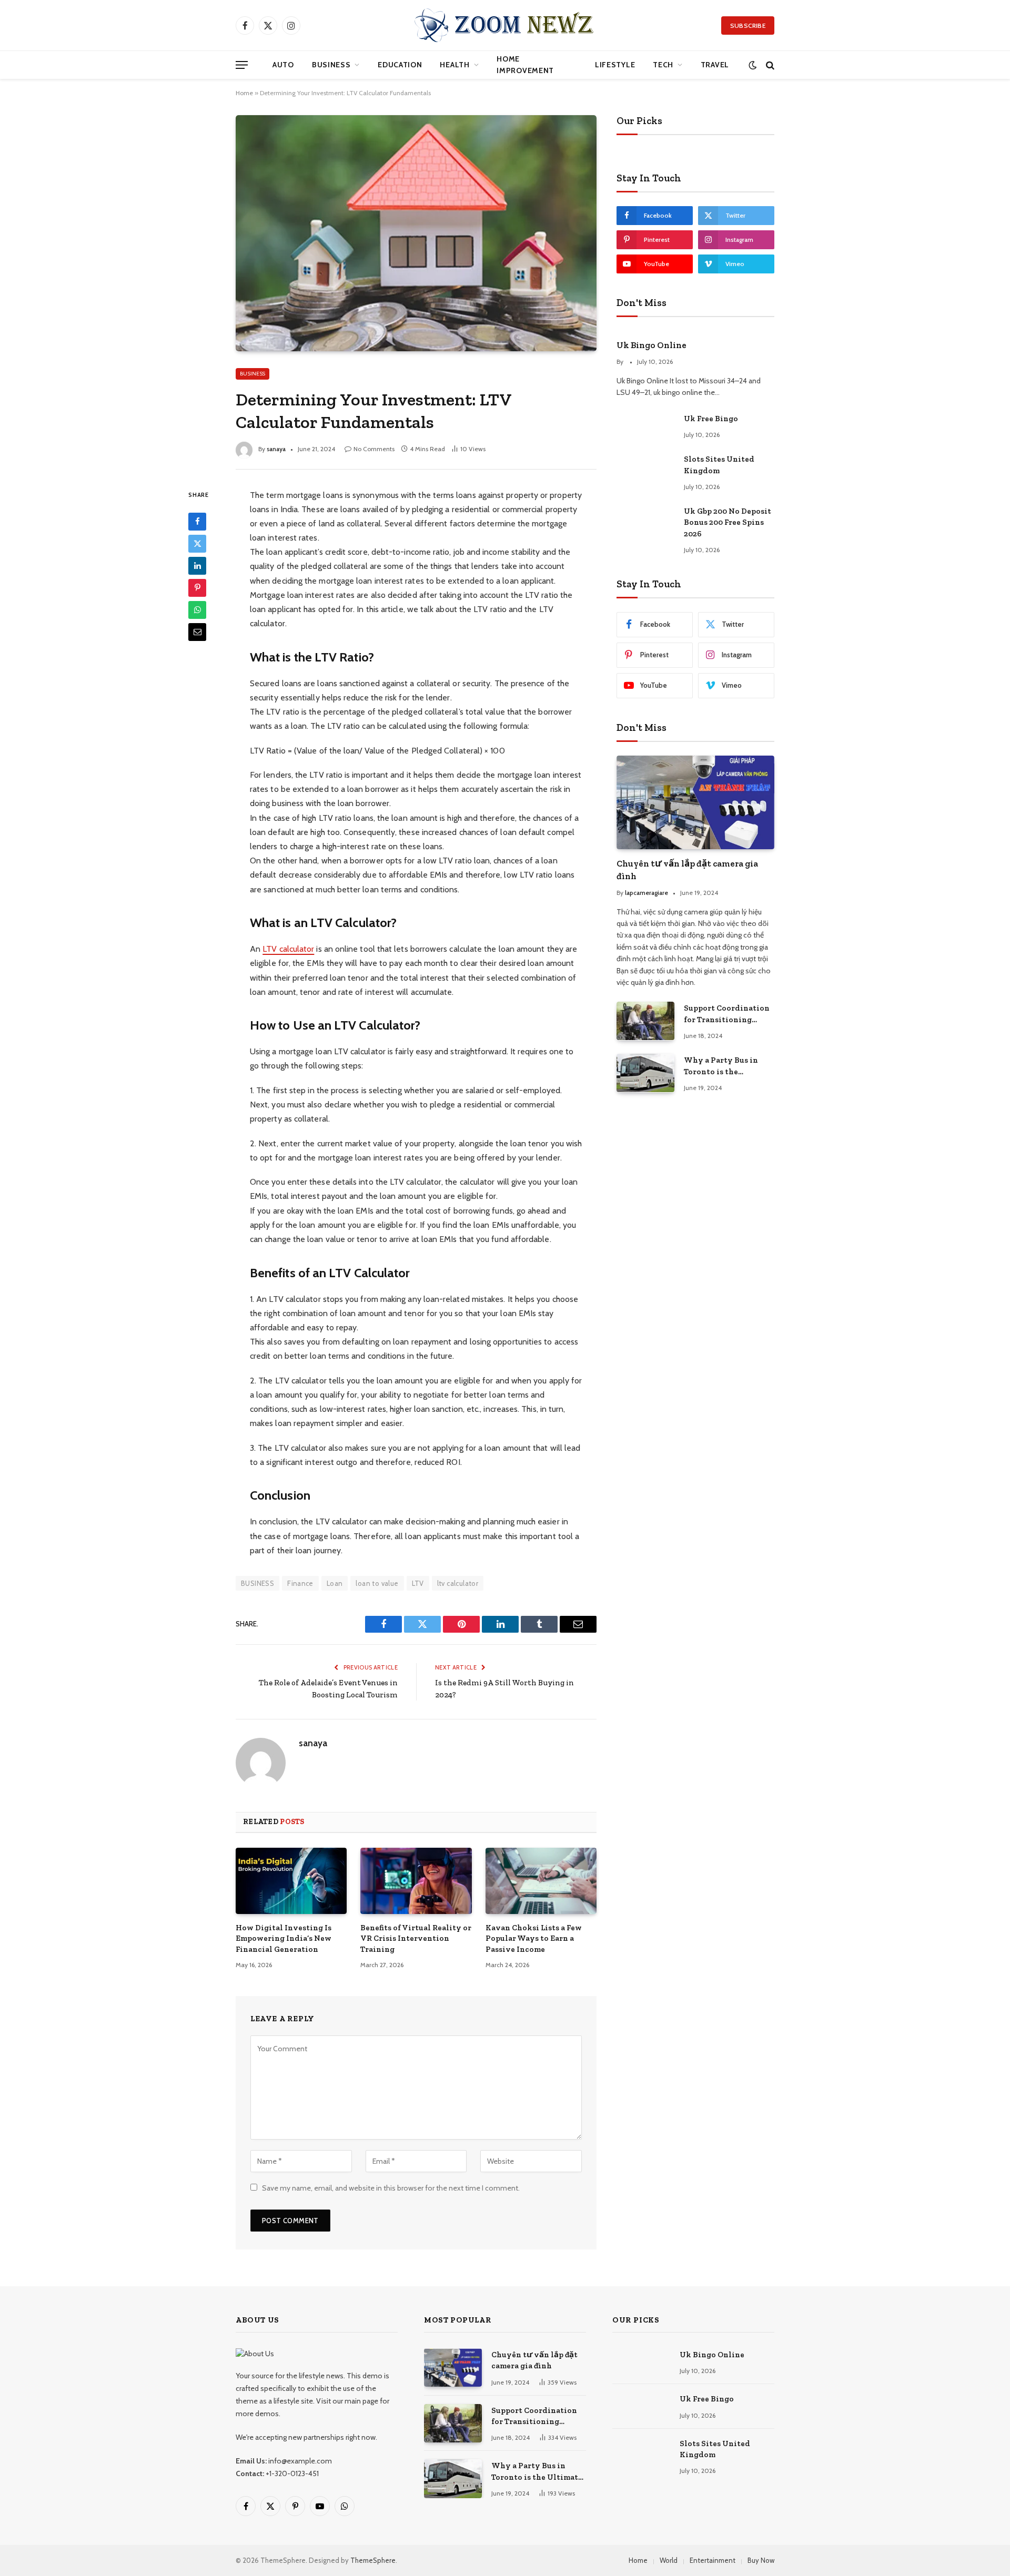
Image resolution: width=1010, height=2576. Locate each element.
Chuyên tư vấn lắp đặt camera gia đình (687, 869)
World (669, 2560)
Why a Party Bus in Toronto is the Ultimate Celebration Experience (725, 1066)
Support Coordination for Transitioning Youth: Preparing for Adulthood (727, 1014)
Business (331, 65)
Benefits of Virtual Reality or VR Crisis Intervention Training (416, 1938)
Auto (283, 65)
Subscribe (748, 26)
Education (400, 65)
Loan (335, 1583)
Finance (300, 1583)
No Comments (374, 449)
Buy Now (761, 2560)
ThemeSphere (373, 2560)
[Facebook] (197, 521)
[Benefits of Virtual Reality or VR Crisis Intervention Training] (416, 1881)
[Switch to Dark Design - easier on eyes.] (753, 65)
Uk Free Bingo (711, 419)
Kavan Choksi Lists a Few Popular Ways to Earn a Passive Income (534, 1938)
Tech (663, 65)
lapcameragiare (647, 893)
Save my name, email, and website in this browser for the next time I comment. (391, 2188)
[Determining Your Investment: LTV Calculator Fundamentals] (416, 233)
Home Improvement (525, 65)
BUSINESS (257, 1583)
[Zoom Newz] (505, 25)
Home (244, 93)
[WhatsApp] (197, 609)
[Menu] (242, 65)
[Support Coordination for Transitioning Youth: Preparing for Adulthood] (645, 1021)
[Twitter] (197, 543)
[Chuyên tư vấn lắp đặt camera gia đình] (695, 803)
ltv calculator (458, 1583)
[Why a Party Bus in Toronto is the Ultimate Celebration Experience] (645, 1073)
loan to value (377, 1583)
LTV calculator (288, 949)
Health (454, 65)
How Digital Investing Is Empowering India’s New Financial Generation (284, 1938)
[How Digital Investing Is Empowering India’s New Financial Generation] (291, 1881)
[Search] (769, 65)
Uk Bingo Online (652, 345)
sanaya (276, 449)
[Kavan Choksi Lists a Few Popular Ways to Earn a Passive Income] (541, 1881)
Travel (715, 65)
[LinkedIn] (197, 565)
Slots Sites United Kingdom (719, 465)
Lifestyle (615, 65)
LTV (418, 1583)
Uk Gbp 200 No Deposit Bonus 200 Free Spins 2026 (728, 522)
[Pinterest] (197, 587)
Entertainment (713, 2560)
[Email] (197, 632)
